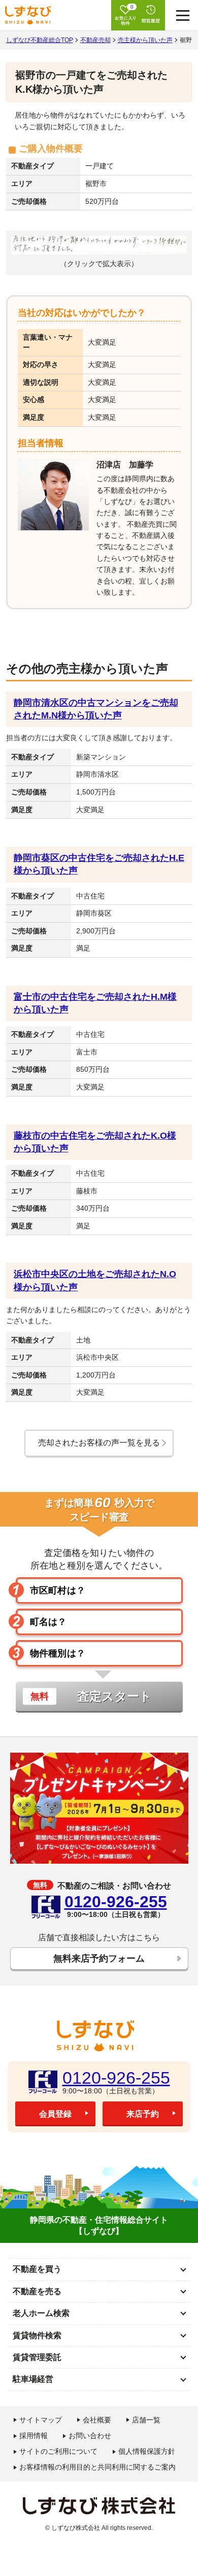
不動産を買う (37, 2269)
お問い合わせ (90, 2436)
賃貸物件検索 (37, 2335)
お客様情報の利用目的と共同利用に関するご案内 (97, 2467)
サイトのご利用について (58, 2451)
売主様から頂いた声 (145, 40)
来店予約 (143, 2114)
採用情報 (34, 2436)
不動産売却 (95, 40)
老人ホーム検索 (41, 2313)
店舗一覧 (146, 2420)
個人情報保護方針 (147, 2451)
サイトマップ (41, 2420)
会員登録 (55, 2114)
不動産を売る (37, 2291)
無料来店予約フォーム (99, 1958)
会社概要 (97, 2420)
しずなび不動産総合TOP (40, 40)
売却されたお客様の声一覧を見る (99, 1443)
